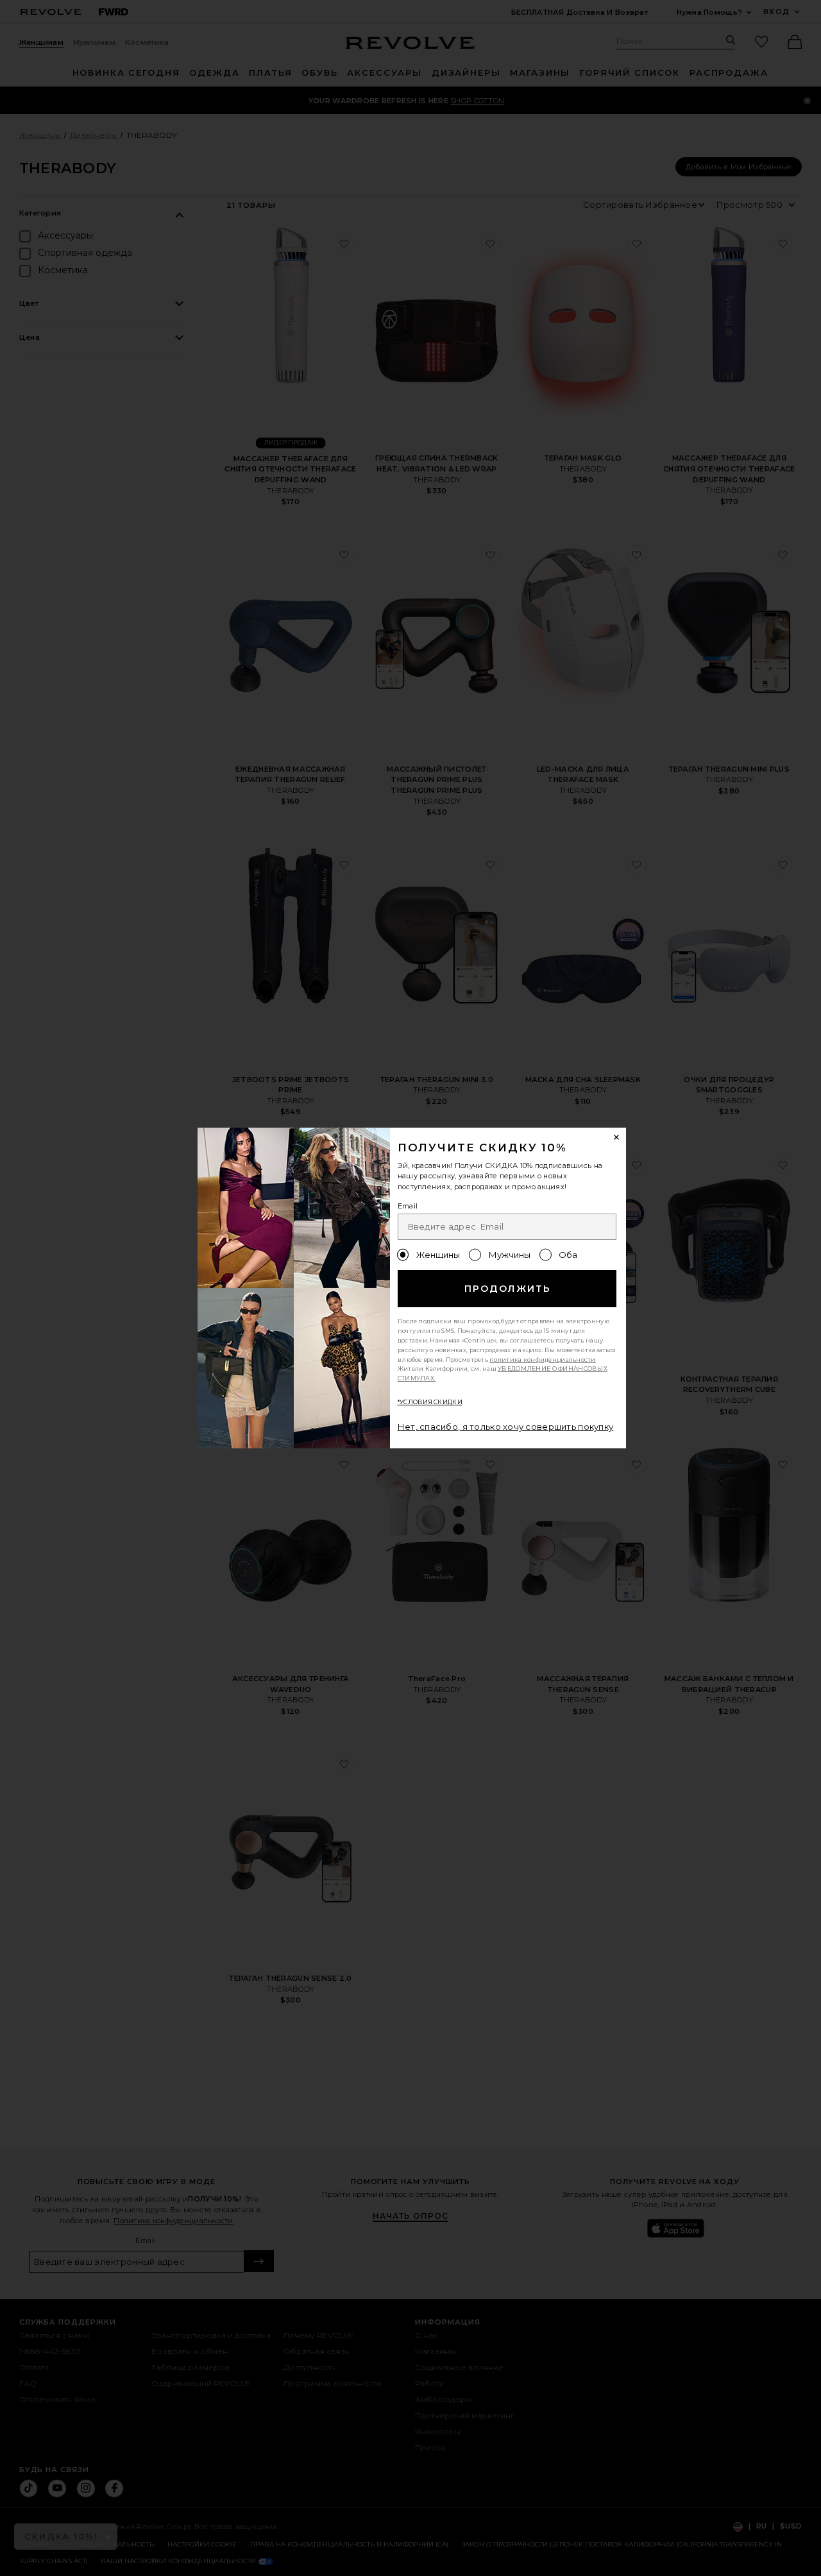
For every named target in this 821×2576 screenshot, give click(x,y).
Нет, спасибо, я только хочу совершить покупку (506, 1427)
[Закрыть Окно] (617, 1137)
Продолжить (508, 1289)
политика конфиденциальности (543, 1360)
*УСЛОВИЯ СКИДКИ (430, 1402)
